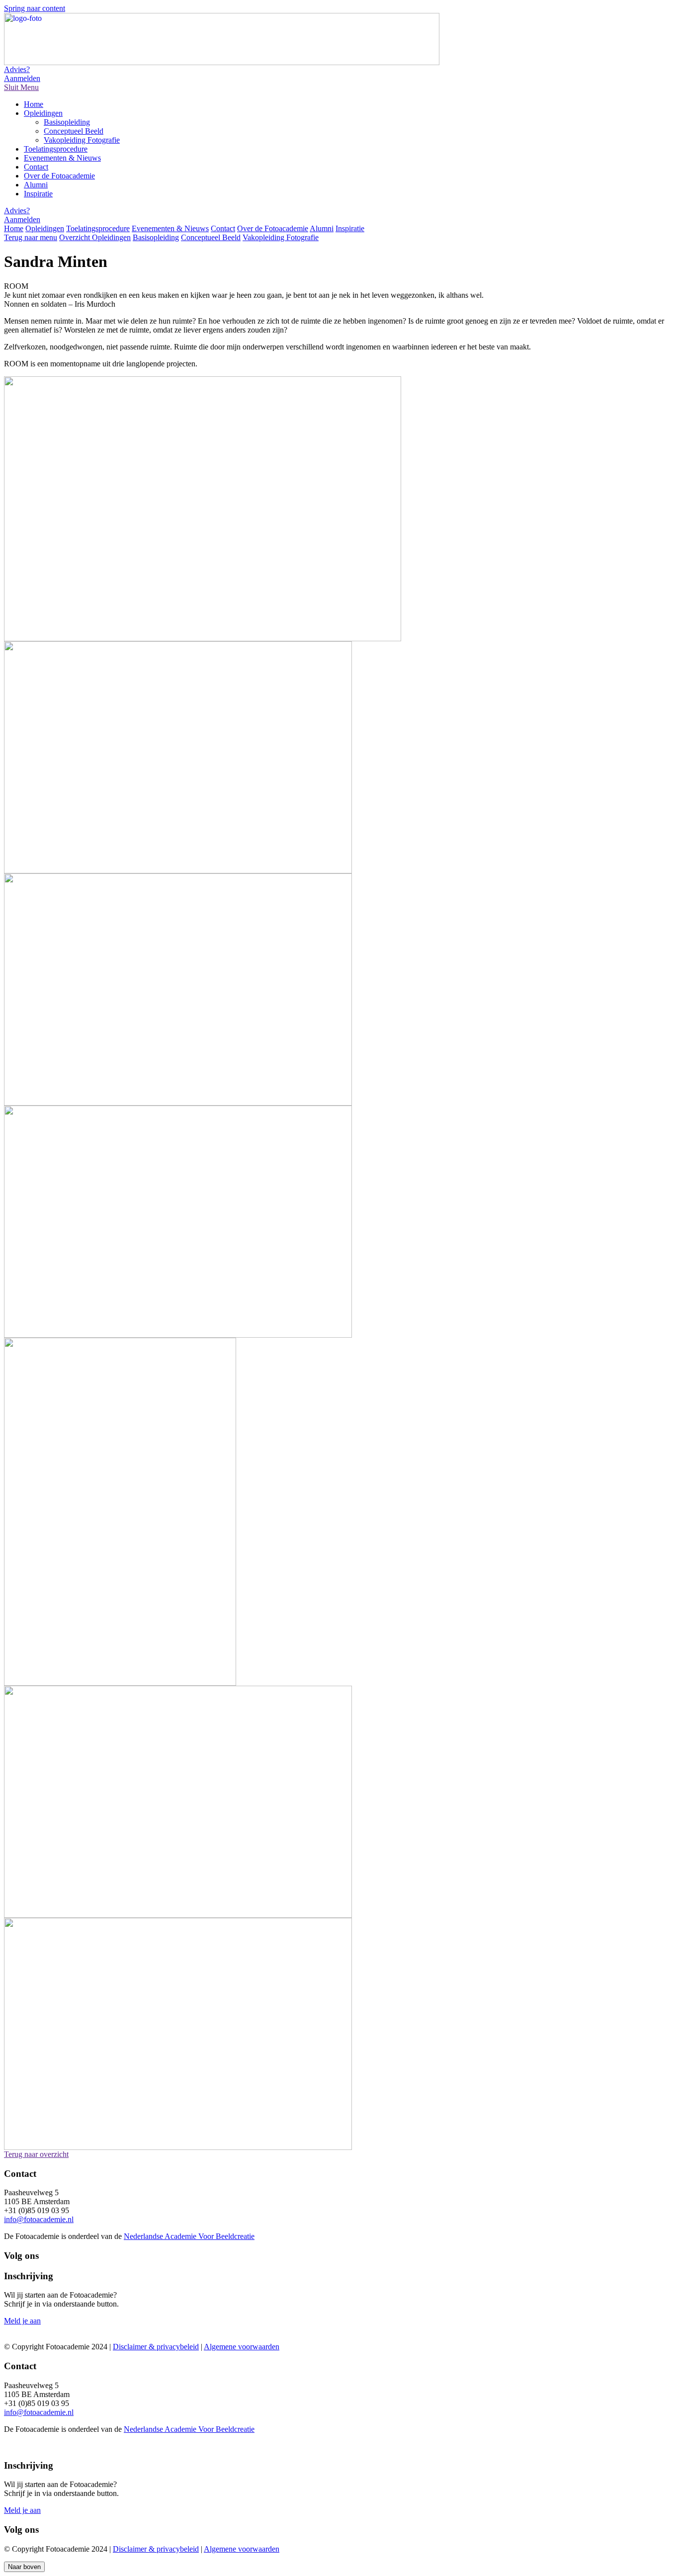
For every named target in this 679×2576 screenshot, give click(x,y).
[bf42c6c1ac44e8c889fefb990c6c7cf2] (178, 1915)
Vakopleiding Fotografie (82, 140)
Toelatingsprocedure (56, 149)
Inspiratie (38, 194)
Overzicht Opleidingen (95, 237)
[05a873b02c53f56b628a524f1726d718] (120, 1683)
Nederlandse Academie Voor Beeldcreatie (189, 2236)
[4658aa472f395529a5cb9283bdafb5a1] (178, 1335)
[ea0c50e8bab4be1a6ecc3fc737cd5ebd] (203, 639)
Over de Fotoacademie (59, 176)
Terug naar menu (31, 237)
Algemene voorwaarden (242, 2347)
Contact (36, 167)
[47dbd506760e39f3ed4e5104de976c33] (178, 2147)
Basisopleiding (67, 122)
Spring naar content (35, 8)
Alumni (36, 185)
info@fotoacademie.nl (39, 2219)
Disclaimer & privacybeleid (156, 2347)
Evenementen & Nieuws (62, 158)
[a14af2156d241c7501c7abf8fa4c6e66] (178, 1103)
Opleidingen (43, 113)
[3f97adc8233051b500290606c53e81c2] (178, 871)
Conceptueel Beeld (74, 131)
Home (34, 104)
